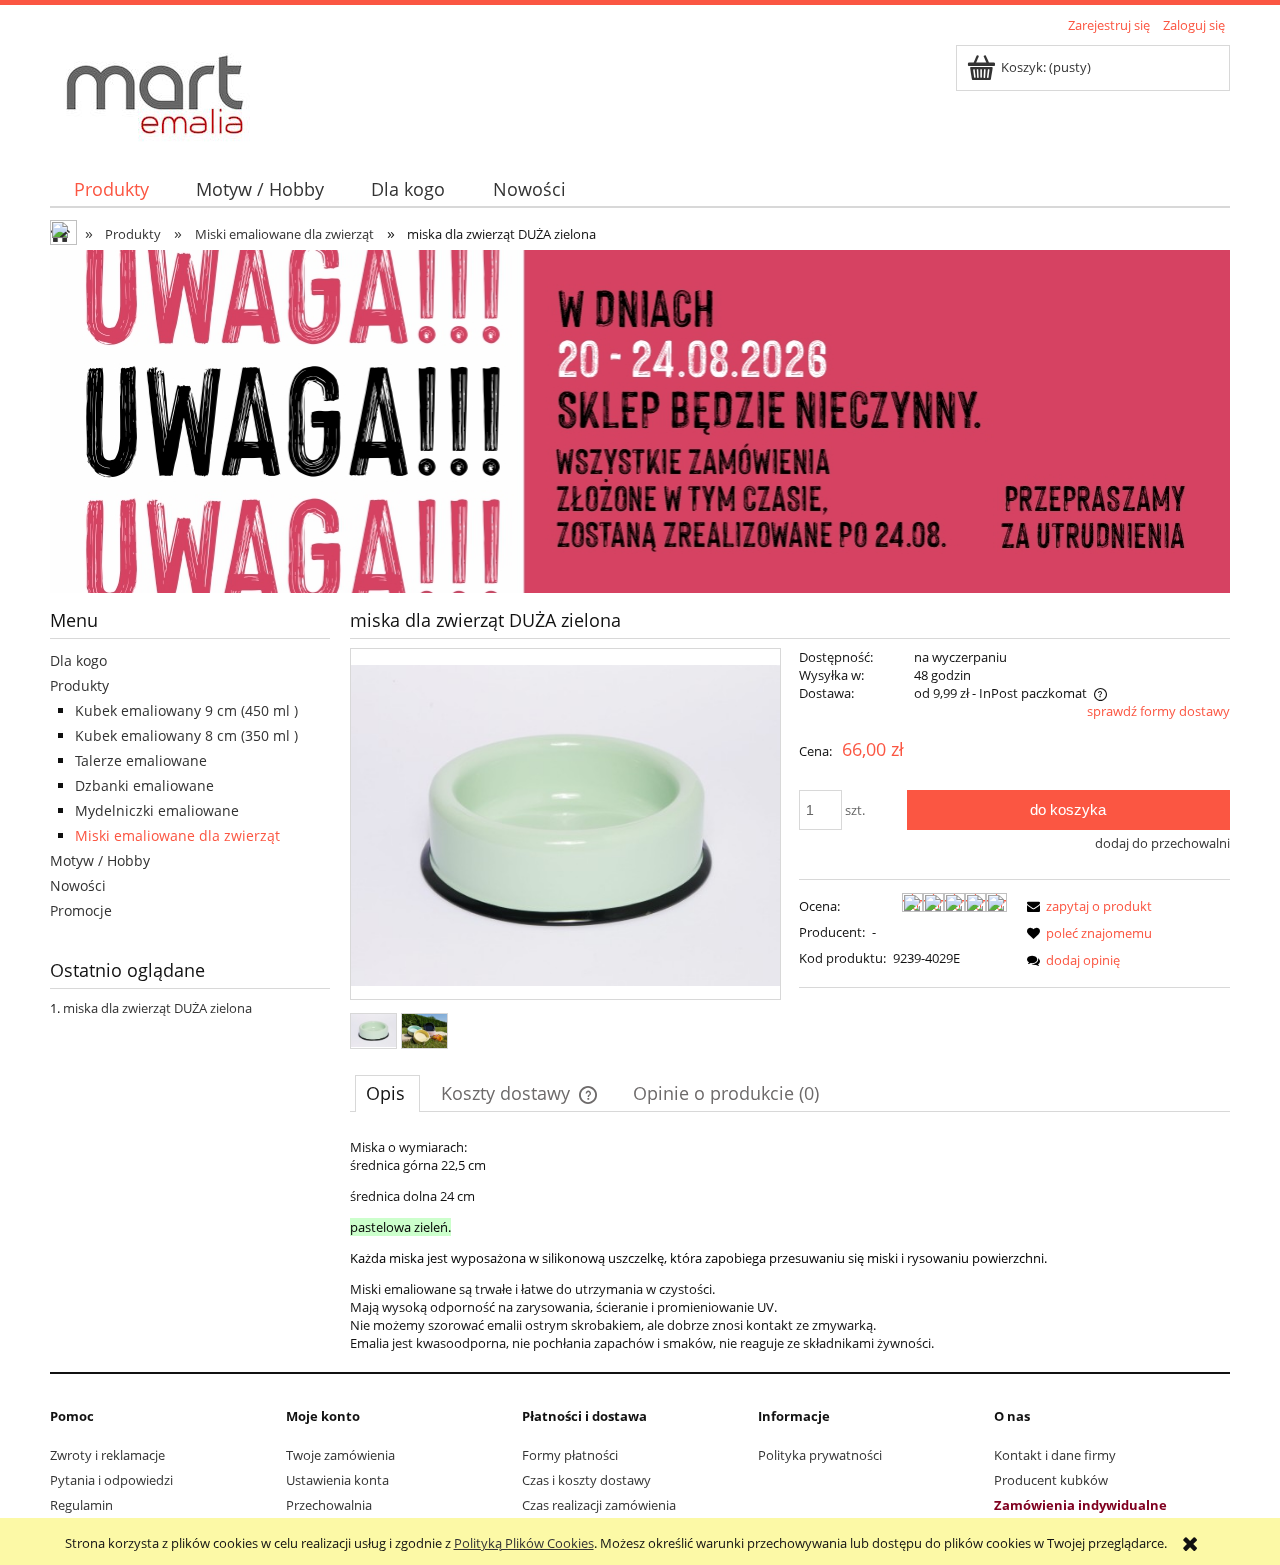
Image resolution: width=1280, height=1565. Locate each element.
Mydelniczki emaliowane (157, 810)
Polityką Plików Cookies (524, 1543)
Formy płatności (570, 1455)
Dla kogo (78, 660)
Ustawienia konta (337, 1480)
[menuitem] (111, 189)
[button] (1086, 906)
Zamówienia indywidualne (1080, 1505)
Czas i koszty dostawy (586, 1480)
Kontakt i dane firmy (1055, 1455)
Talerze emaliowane (141, 760)
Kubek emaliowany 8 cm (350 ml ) (186, 735)
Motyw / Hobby (100, 860)
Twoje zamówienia (340, 1455)
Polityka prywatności (820, 1455)
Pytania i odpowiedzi (111, 1480)
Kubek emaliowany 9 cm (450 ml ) (186, 710)
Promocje (81, 910)
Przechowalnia (329, 1505)
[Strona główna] (155, 93)
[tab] (387, 1093)
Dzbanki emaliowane (144, 785)
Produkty (79, 685)
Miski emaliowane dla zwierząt (177, 835)
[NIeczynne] (640, 420)
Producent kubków (1051, 1480)
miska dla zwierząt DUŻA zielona (157, 1008)
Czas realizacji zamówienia (599, 1505)
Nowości (78, 885)
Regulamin (81, 1505)
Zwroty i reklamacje (107, 1455)
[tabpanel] (790, 1245)
